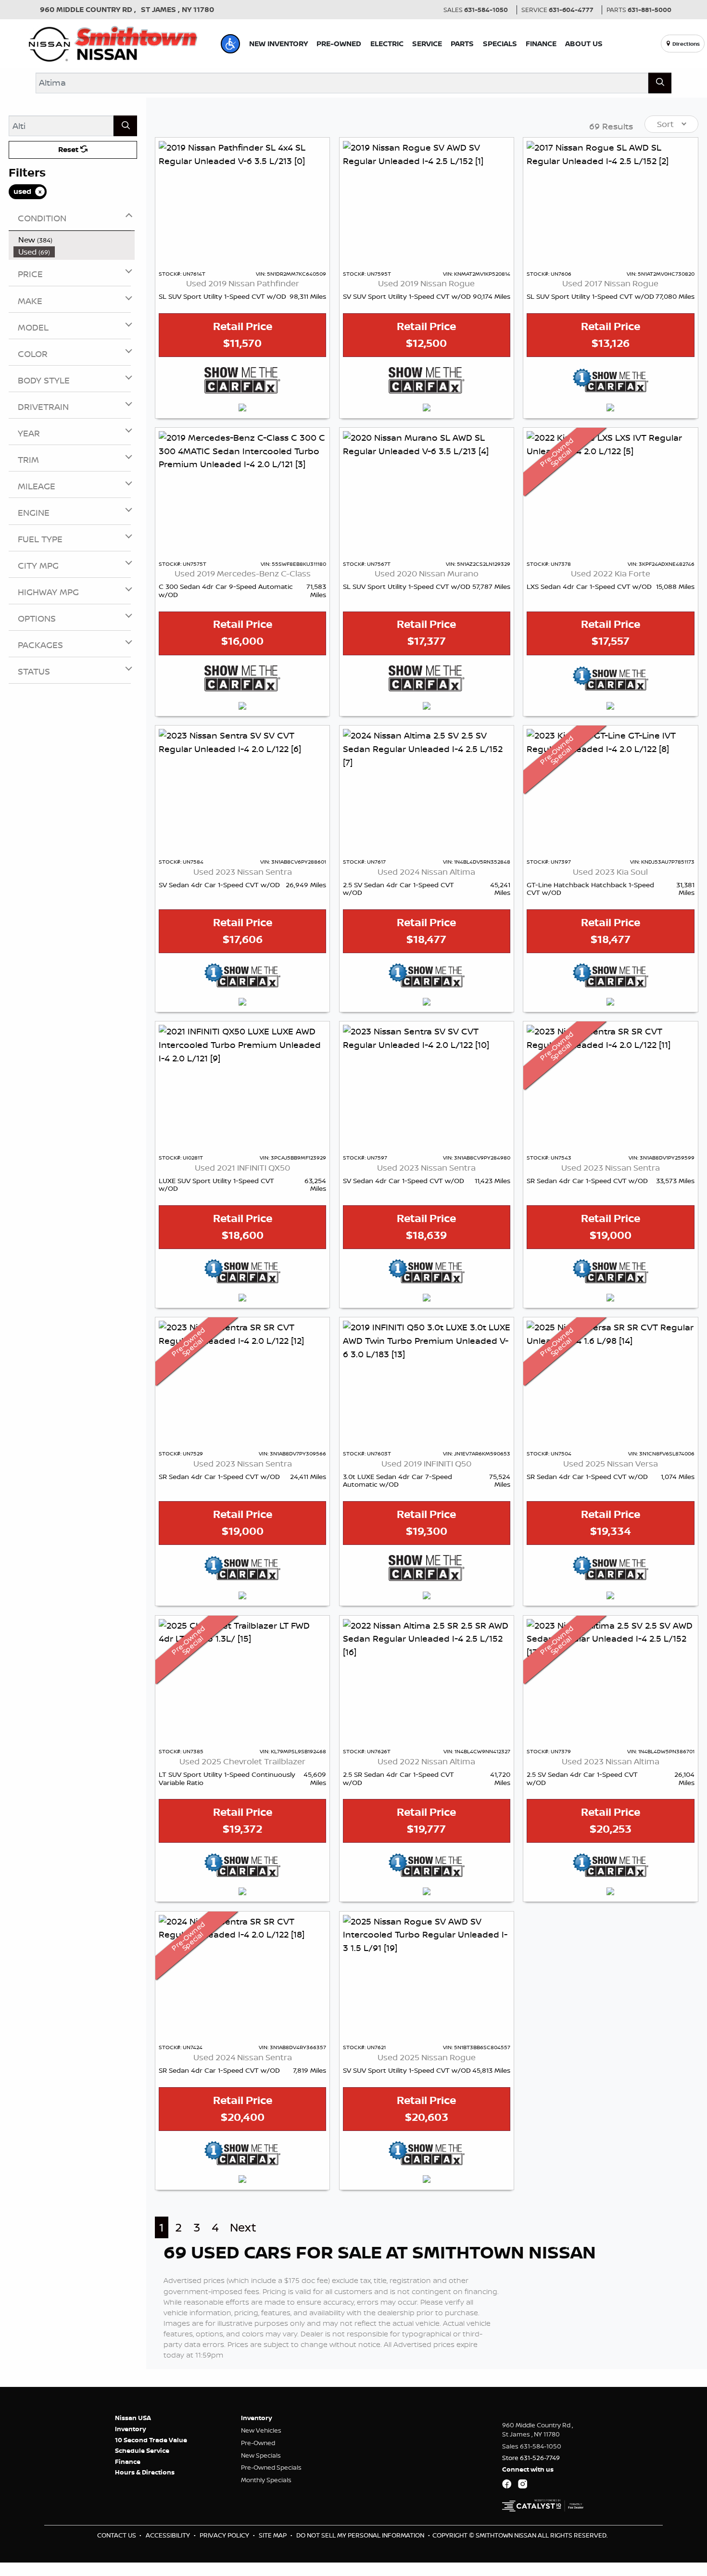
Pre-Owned (258, 2443)
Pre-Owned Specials (271, 2467)
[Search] (660, 83)
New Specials (261, 2455)
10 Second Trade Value (151, 2440)
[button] (230, 44)
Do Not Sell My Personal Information (361, 2535)
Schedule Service (142, 2450)
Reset (69, 149)
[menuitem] (74, 240)
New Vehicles (261, 2430)
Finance (128, 2461)
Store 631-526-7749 (531, 2458)
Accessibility (169, 2535)
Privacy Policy (225, 2535)
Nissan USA (133, 2418)
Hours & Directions (145, 2472)
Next (243, 2227)
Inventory (131, 2429)
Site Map (273, 2535)
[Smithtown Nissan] (113, 43)
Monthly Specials (266, 2480)
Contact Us (117, 2535)
